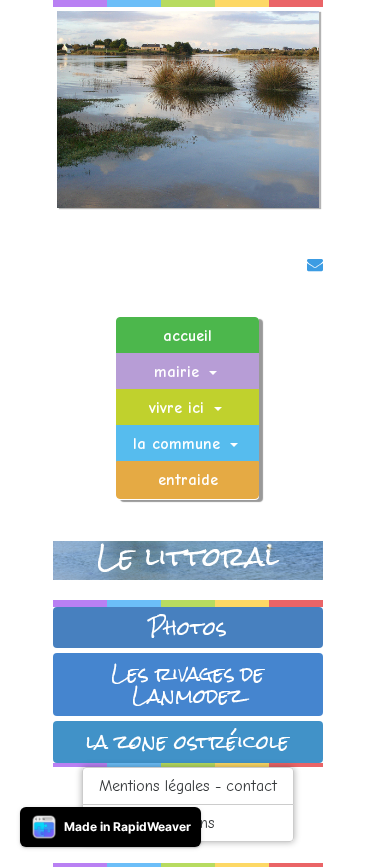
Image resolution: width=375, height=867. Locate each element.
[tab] (188, 628)
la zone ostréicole (187, 742)
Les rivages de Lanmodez (187, 684)
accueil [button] (187, 336)
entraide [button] (188, 480)
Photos (187, 628)
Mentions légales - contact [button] (188, 786)
